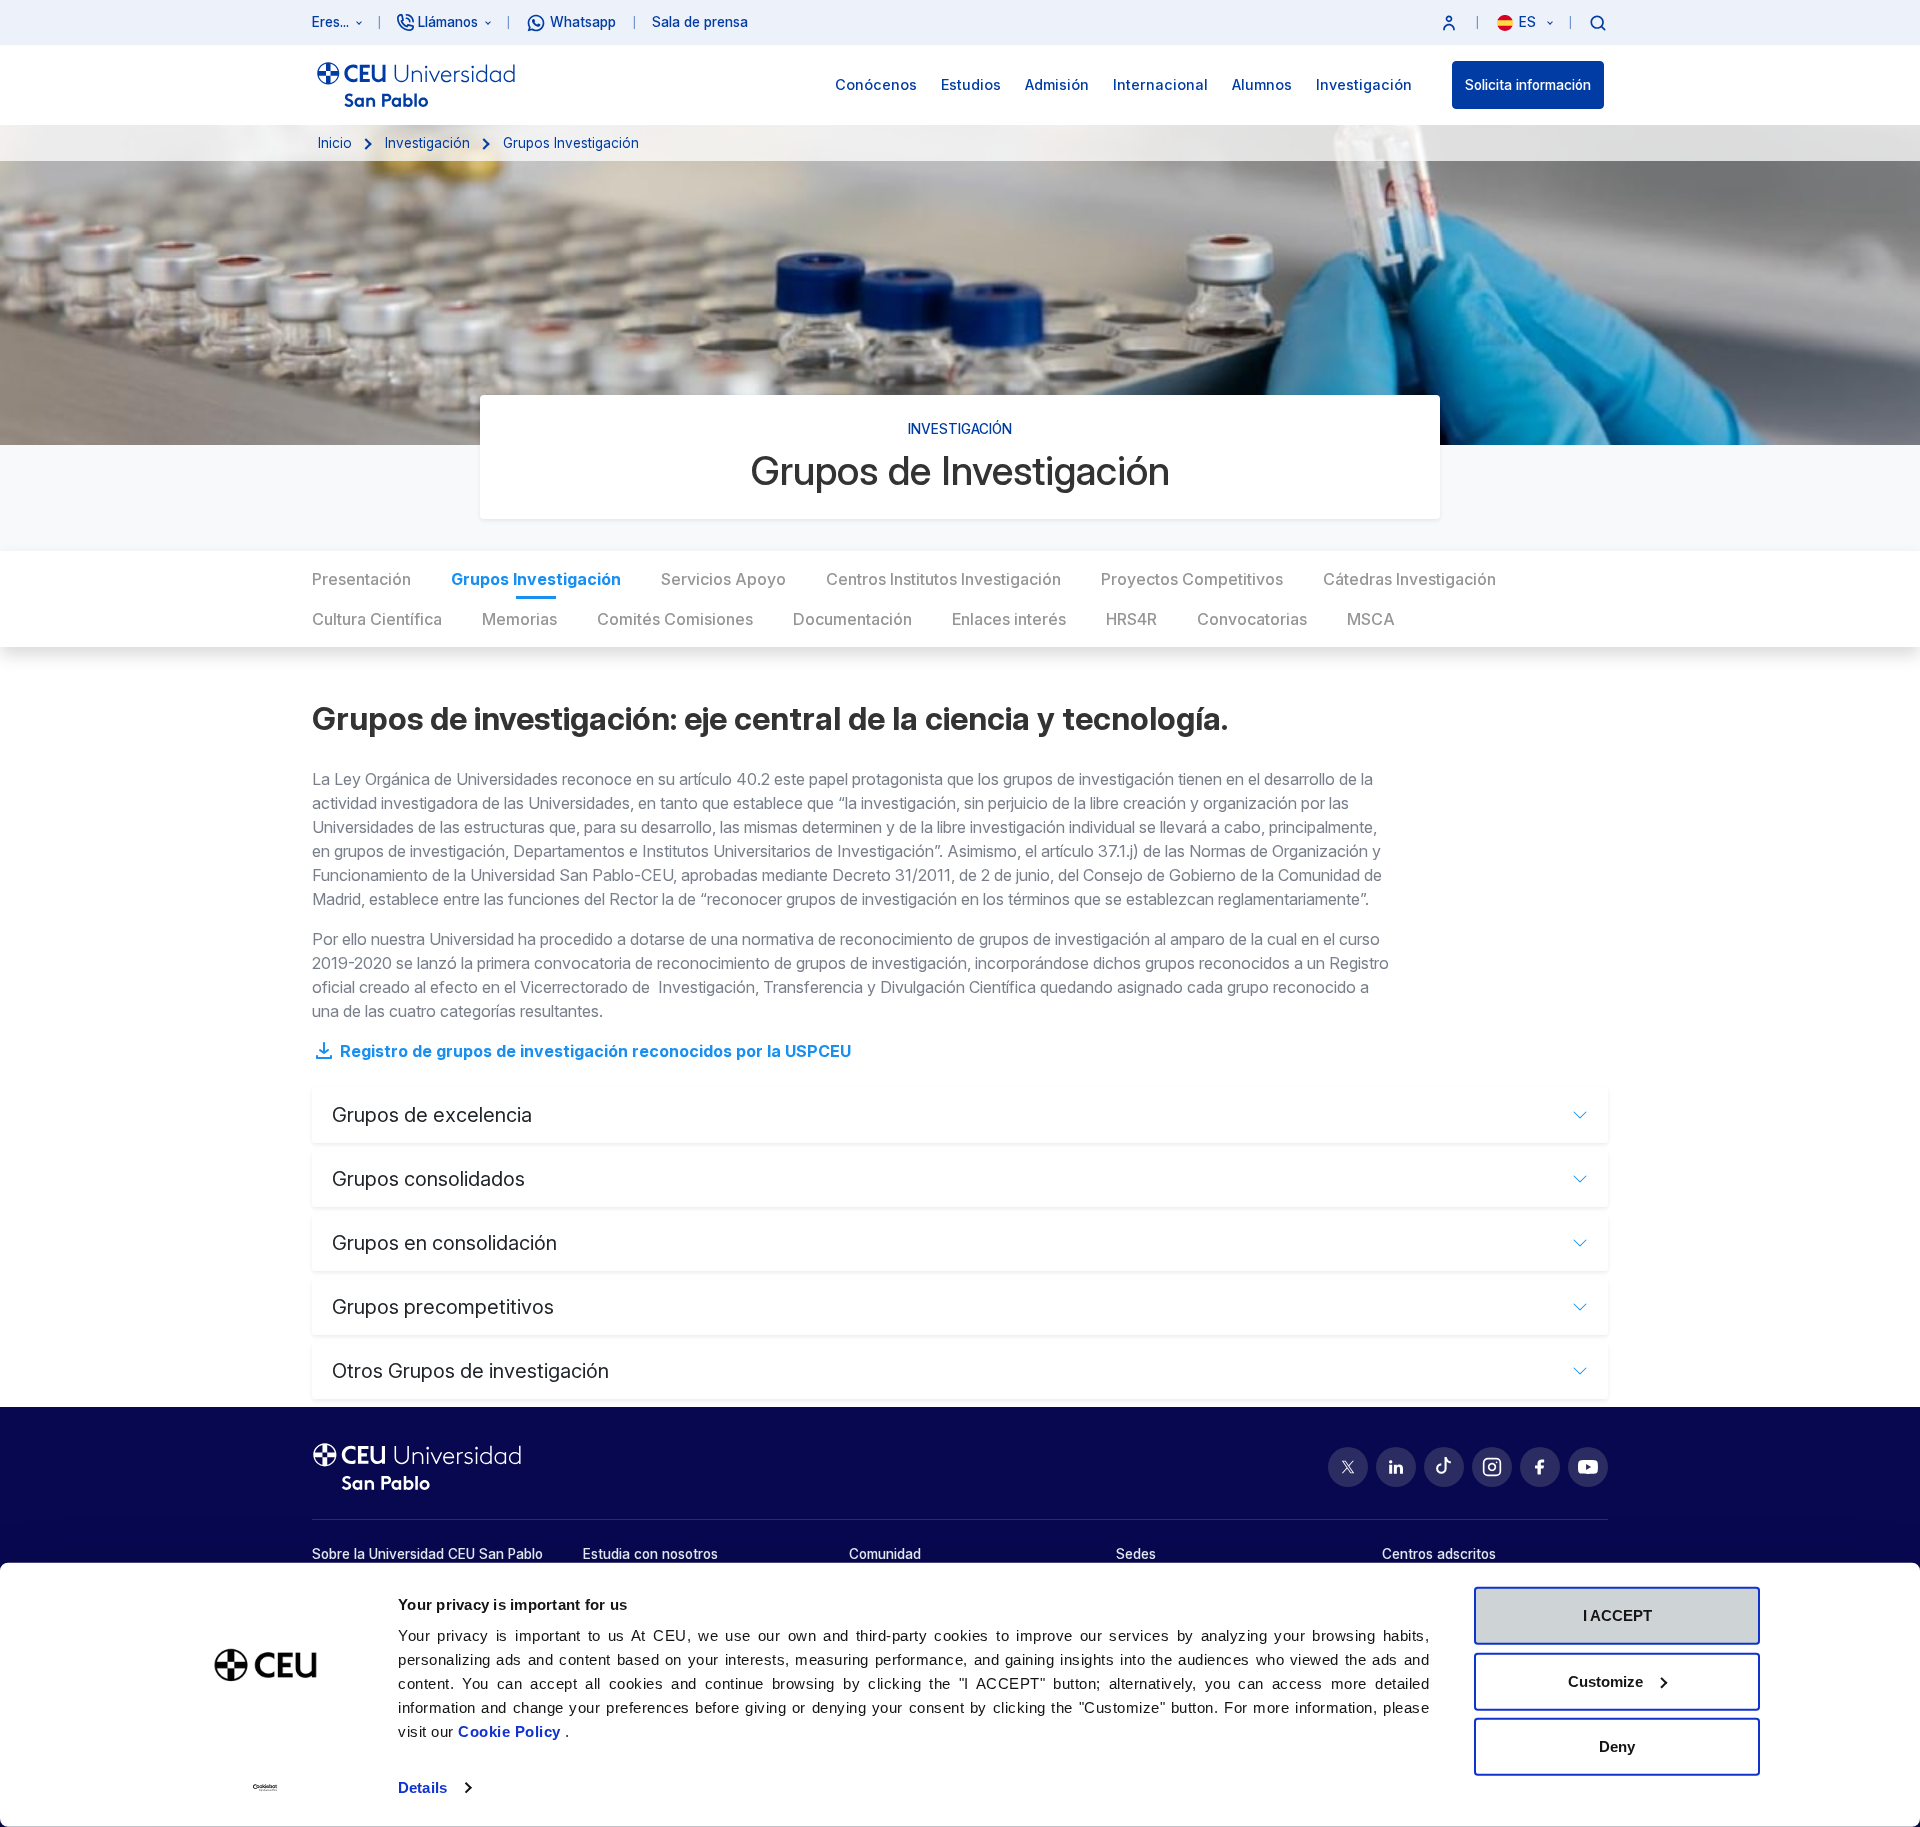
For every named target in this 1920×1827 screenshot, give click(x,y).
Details (422, 1787)
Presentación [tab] (361, 579)
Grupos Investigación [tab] (536, 579)
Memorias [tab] (519, 619)
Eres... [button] (330, 22)
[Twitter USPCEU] (1348, 1467)
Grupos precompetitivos (443, 1307)
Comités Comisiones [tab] (675, 619)
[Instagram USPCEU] (1492, 1467)
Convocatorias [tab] (1252, 619)
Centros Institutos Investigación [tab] (943, 579)
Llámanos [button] (448, 22)
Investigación (427, 143)
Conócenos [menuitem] (876, 84)
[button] (1449, 22)
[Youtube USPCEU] (1588, 1467)
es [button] (1529, 22)
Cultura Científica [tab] (377, 619)
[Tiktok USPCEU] (1444, 1467)
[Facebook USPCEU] (1540, 1467)
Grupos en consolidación (444, 1243)
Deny (1617, 1746)
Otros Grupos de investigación (470, 1371)
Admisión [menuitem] (1057, 84)
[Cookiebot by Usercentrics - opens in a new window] (265, 1788)
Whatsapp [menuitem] (583, 22)
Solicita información (1528, 85)
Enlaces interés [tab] (1009, 619)
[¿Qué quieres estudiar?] (1598, 22)
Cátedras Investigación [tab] (1409, 579)
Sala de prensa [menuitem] (700, 22)
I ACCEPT (1617, 1615)
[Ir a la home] (416, 85)
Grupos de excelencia (432, 1115)
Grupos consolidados (428, 1179)
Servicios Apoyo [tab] (723, 579)
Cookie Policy (511, 1731)
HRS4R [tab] (1131, 619)
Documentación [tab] (852, 619)
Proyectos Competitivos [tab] (1192, 579)
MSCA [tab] (1371, 619)
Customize (1605, 1680)
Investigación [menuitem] (1364, 84)
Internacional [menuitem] (1160, 84)
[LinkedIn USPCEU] (1396, 1467)
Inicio (335, 143)
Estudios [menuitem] (971, 84)
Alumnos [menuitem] (1262, 84)
